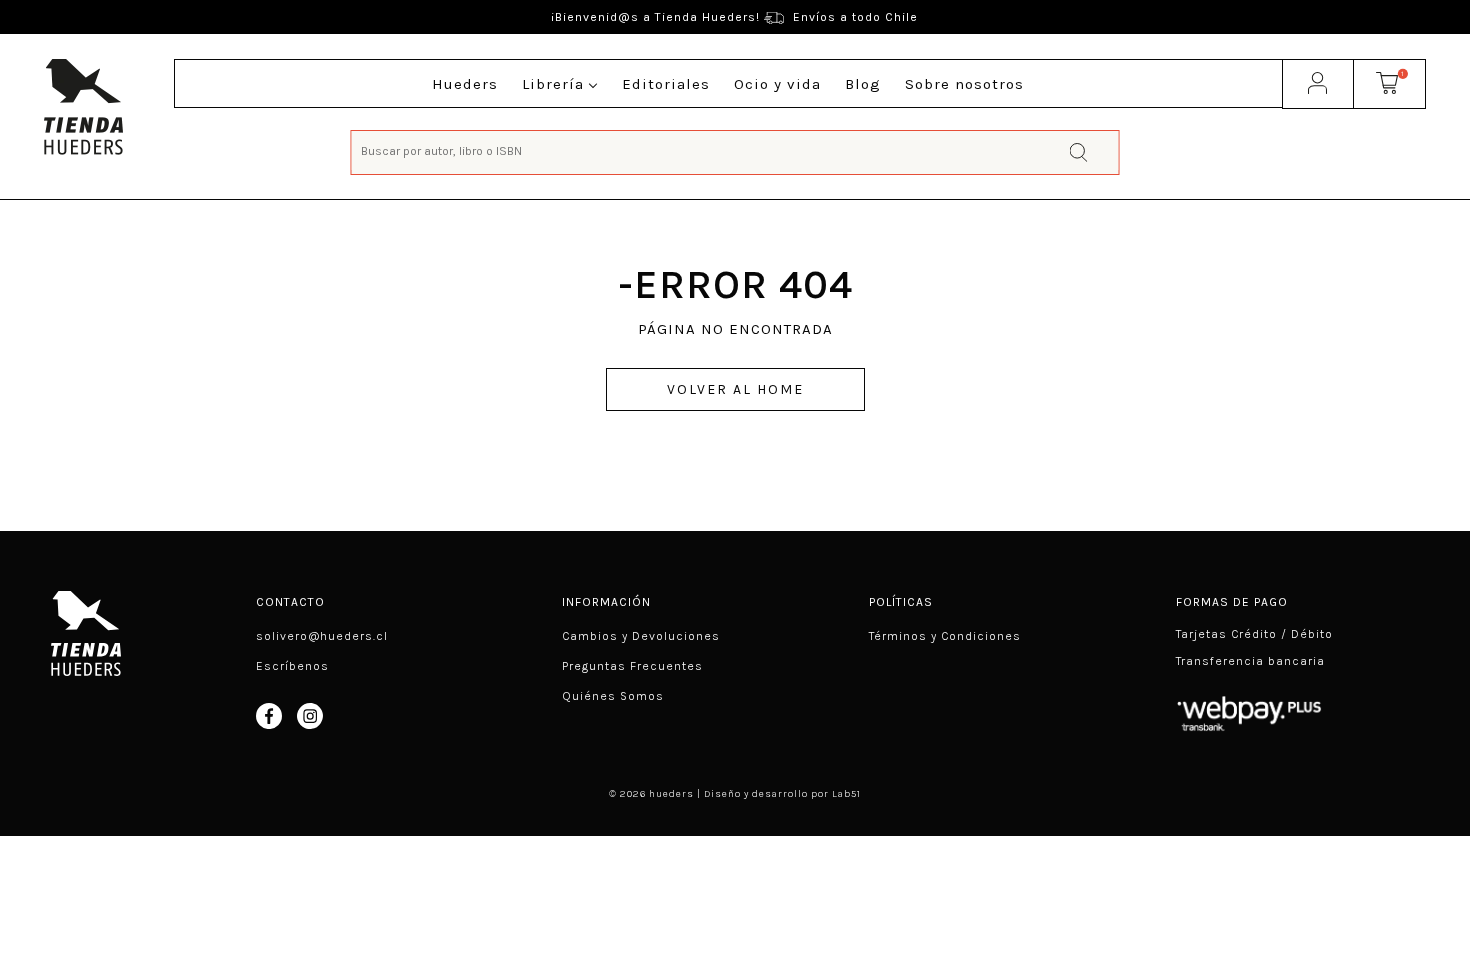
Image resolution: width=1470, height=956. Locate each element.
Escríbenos (292, 666)
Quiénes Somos (613, 696)
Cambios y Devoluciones (641, 636)
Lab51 (846, 794)
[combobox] (734, 150)
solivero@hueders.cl (322, 636)
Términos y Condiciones (945, 636)
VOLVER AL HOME (735, 389)
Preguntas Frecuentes (632, 666)
